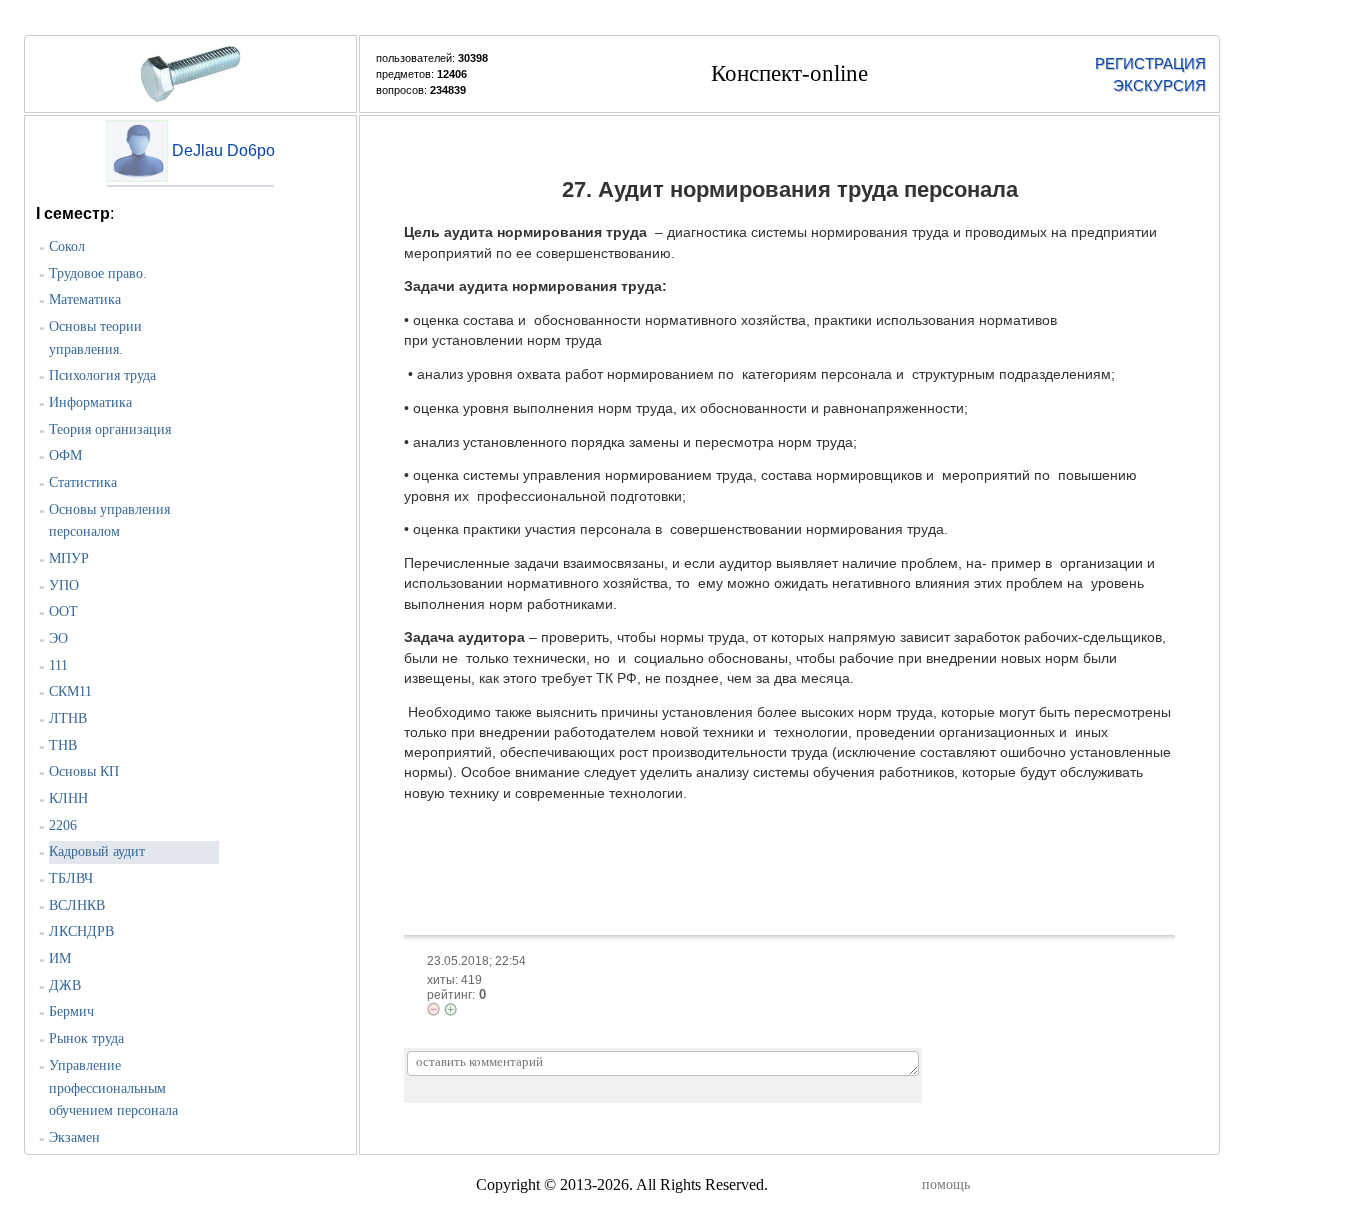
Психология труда (102, 375)
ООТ (63, 611)
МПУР (69, 558)
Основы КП (84, 771)
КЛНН (68, 798)
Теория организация (110, 429)
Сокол (67, 246)
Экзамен (74, 1137)
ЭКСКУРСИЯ (1159, 85)
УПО (64, 585)
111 (58, 665)
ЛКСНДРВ (81, 931)
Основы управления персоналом (109, 521)
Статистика (83, 482)
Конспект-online (789, 73)
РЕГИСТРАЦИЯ (1150, 63)
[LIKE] (450, 1010)
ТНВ (63, 745)
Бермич (71, 1011)
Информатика (90, 402)
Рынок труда (86, 1038)
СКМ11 (70, 691)
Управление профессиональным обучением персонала (113, 1088)
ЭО (58, 638)
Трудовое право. (98, 273)
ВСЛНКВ (77, 905)
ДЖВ (65, 985)
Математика (85, 299)
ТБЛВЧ (71, 878)
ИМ (60, 958)
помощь (946, 1184)
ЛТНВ (68, 718)
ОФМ (65, 455)
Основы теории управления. (95, 338)
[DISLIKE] (433, 1009)
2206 (63, 825)
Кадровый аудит (97, 851)
